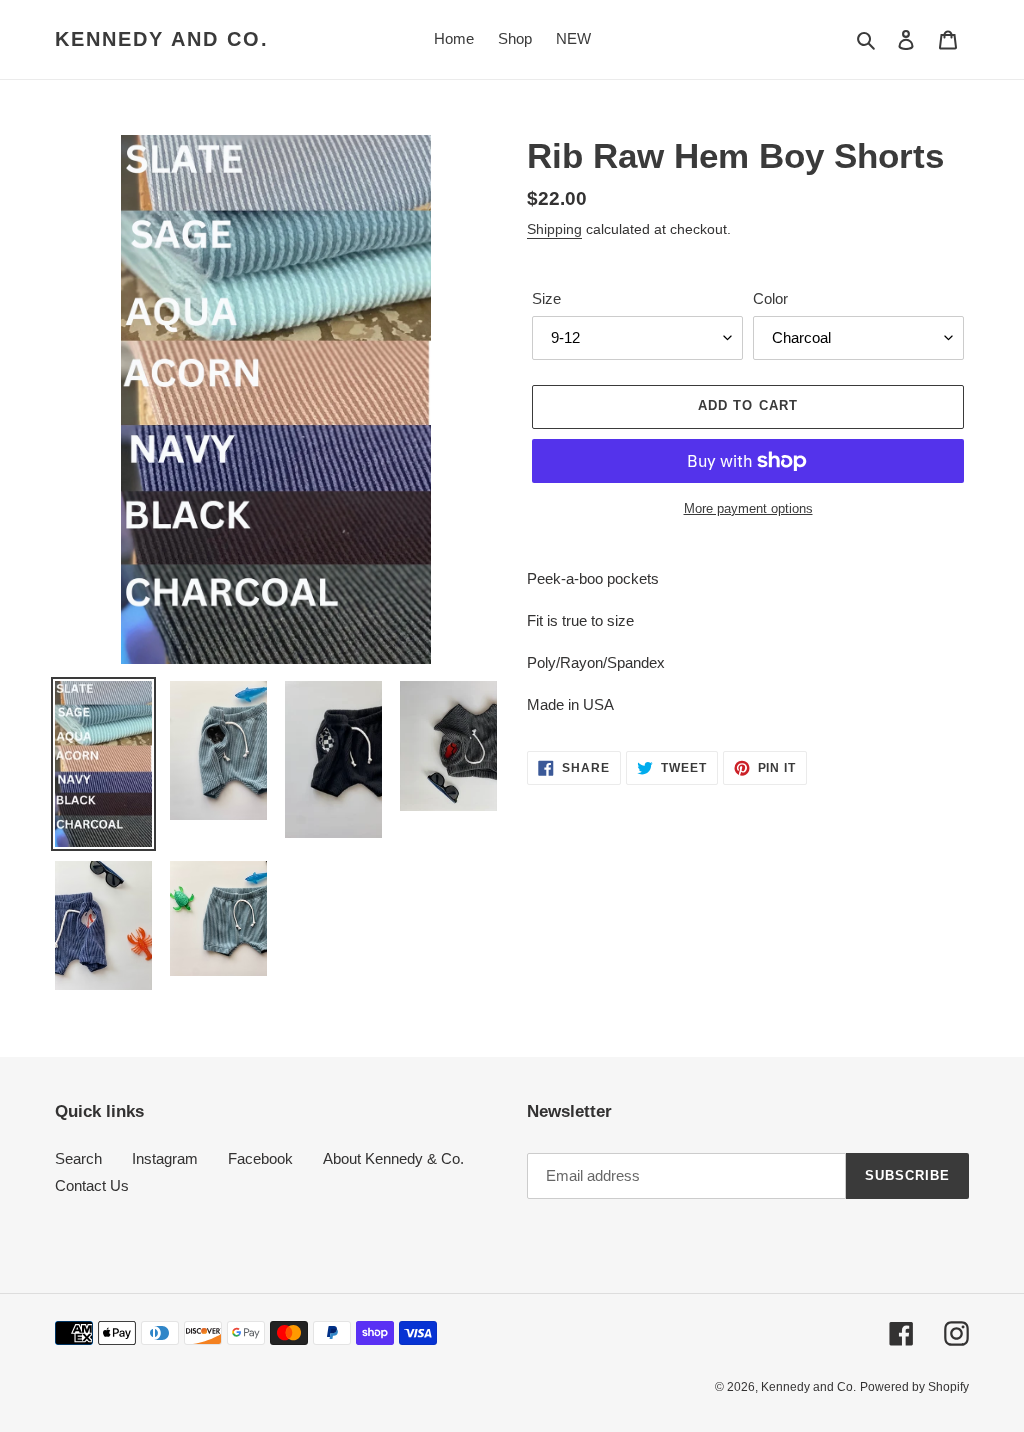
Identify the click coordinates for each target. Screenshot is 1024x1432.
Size (546, 298)
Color (770, 298)
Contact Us (92, 1185)
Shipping (554, 229)
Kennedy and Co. (162, 39)
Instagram (165, 1158)
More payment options (748, 508)
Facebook (260, 1158)
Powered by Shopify (914, 1387)
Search (78, 1158)
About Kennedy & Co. (393, 1158)
